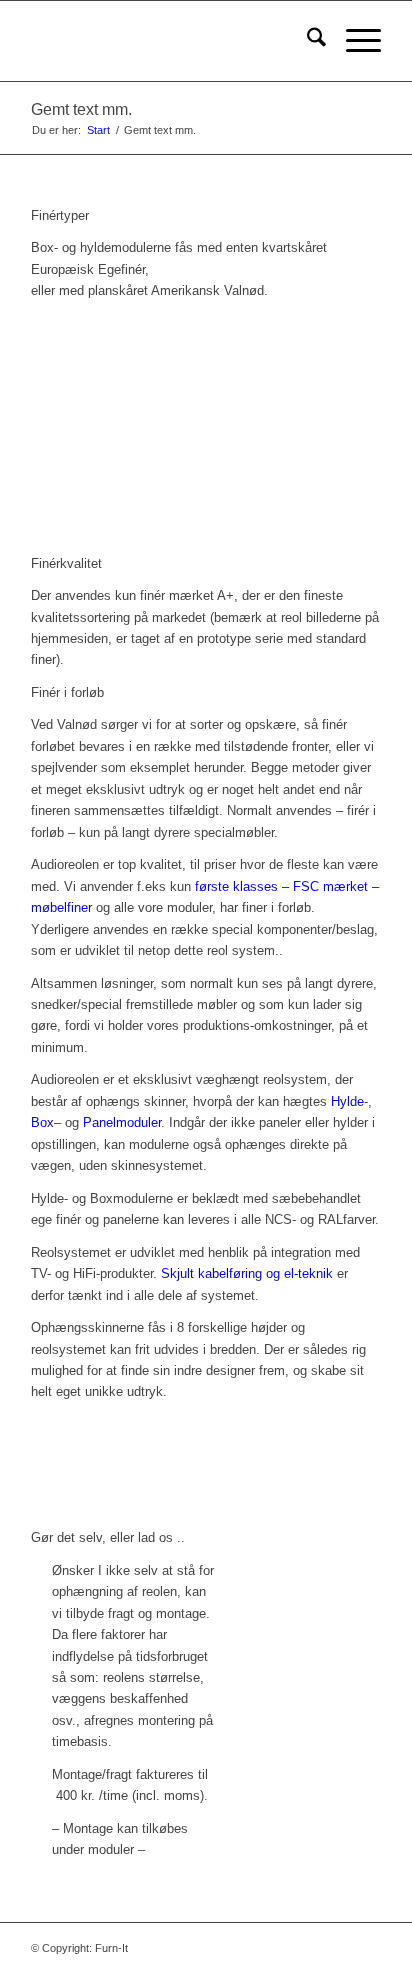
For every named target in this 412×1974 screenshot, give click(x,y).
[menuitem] (306, 41)
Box (42, 1122)
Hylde (347, 1101)
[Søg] (306, 41)
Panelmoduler (122, 1122)
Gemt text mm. (81, 109)
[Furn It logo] (171, 41)
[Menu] (353, 41)
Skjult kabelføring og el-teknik (247, 1273)
